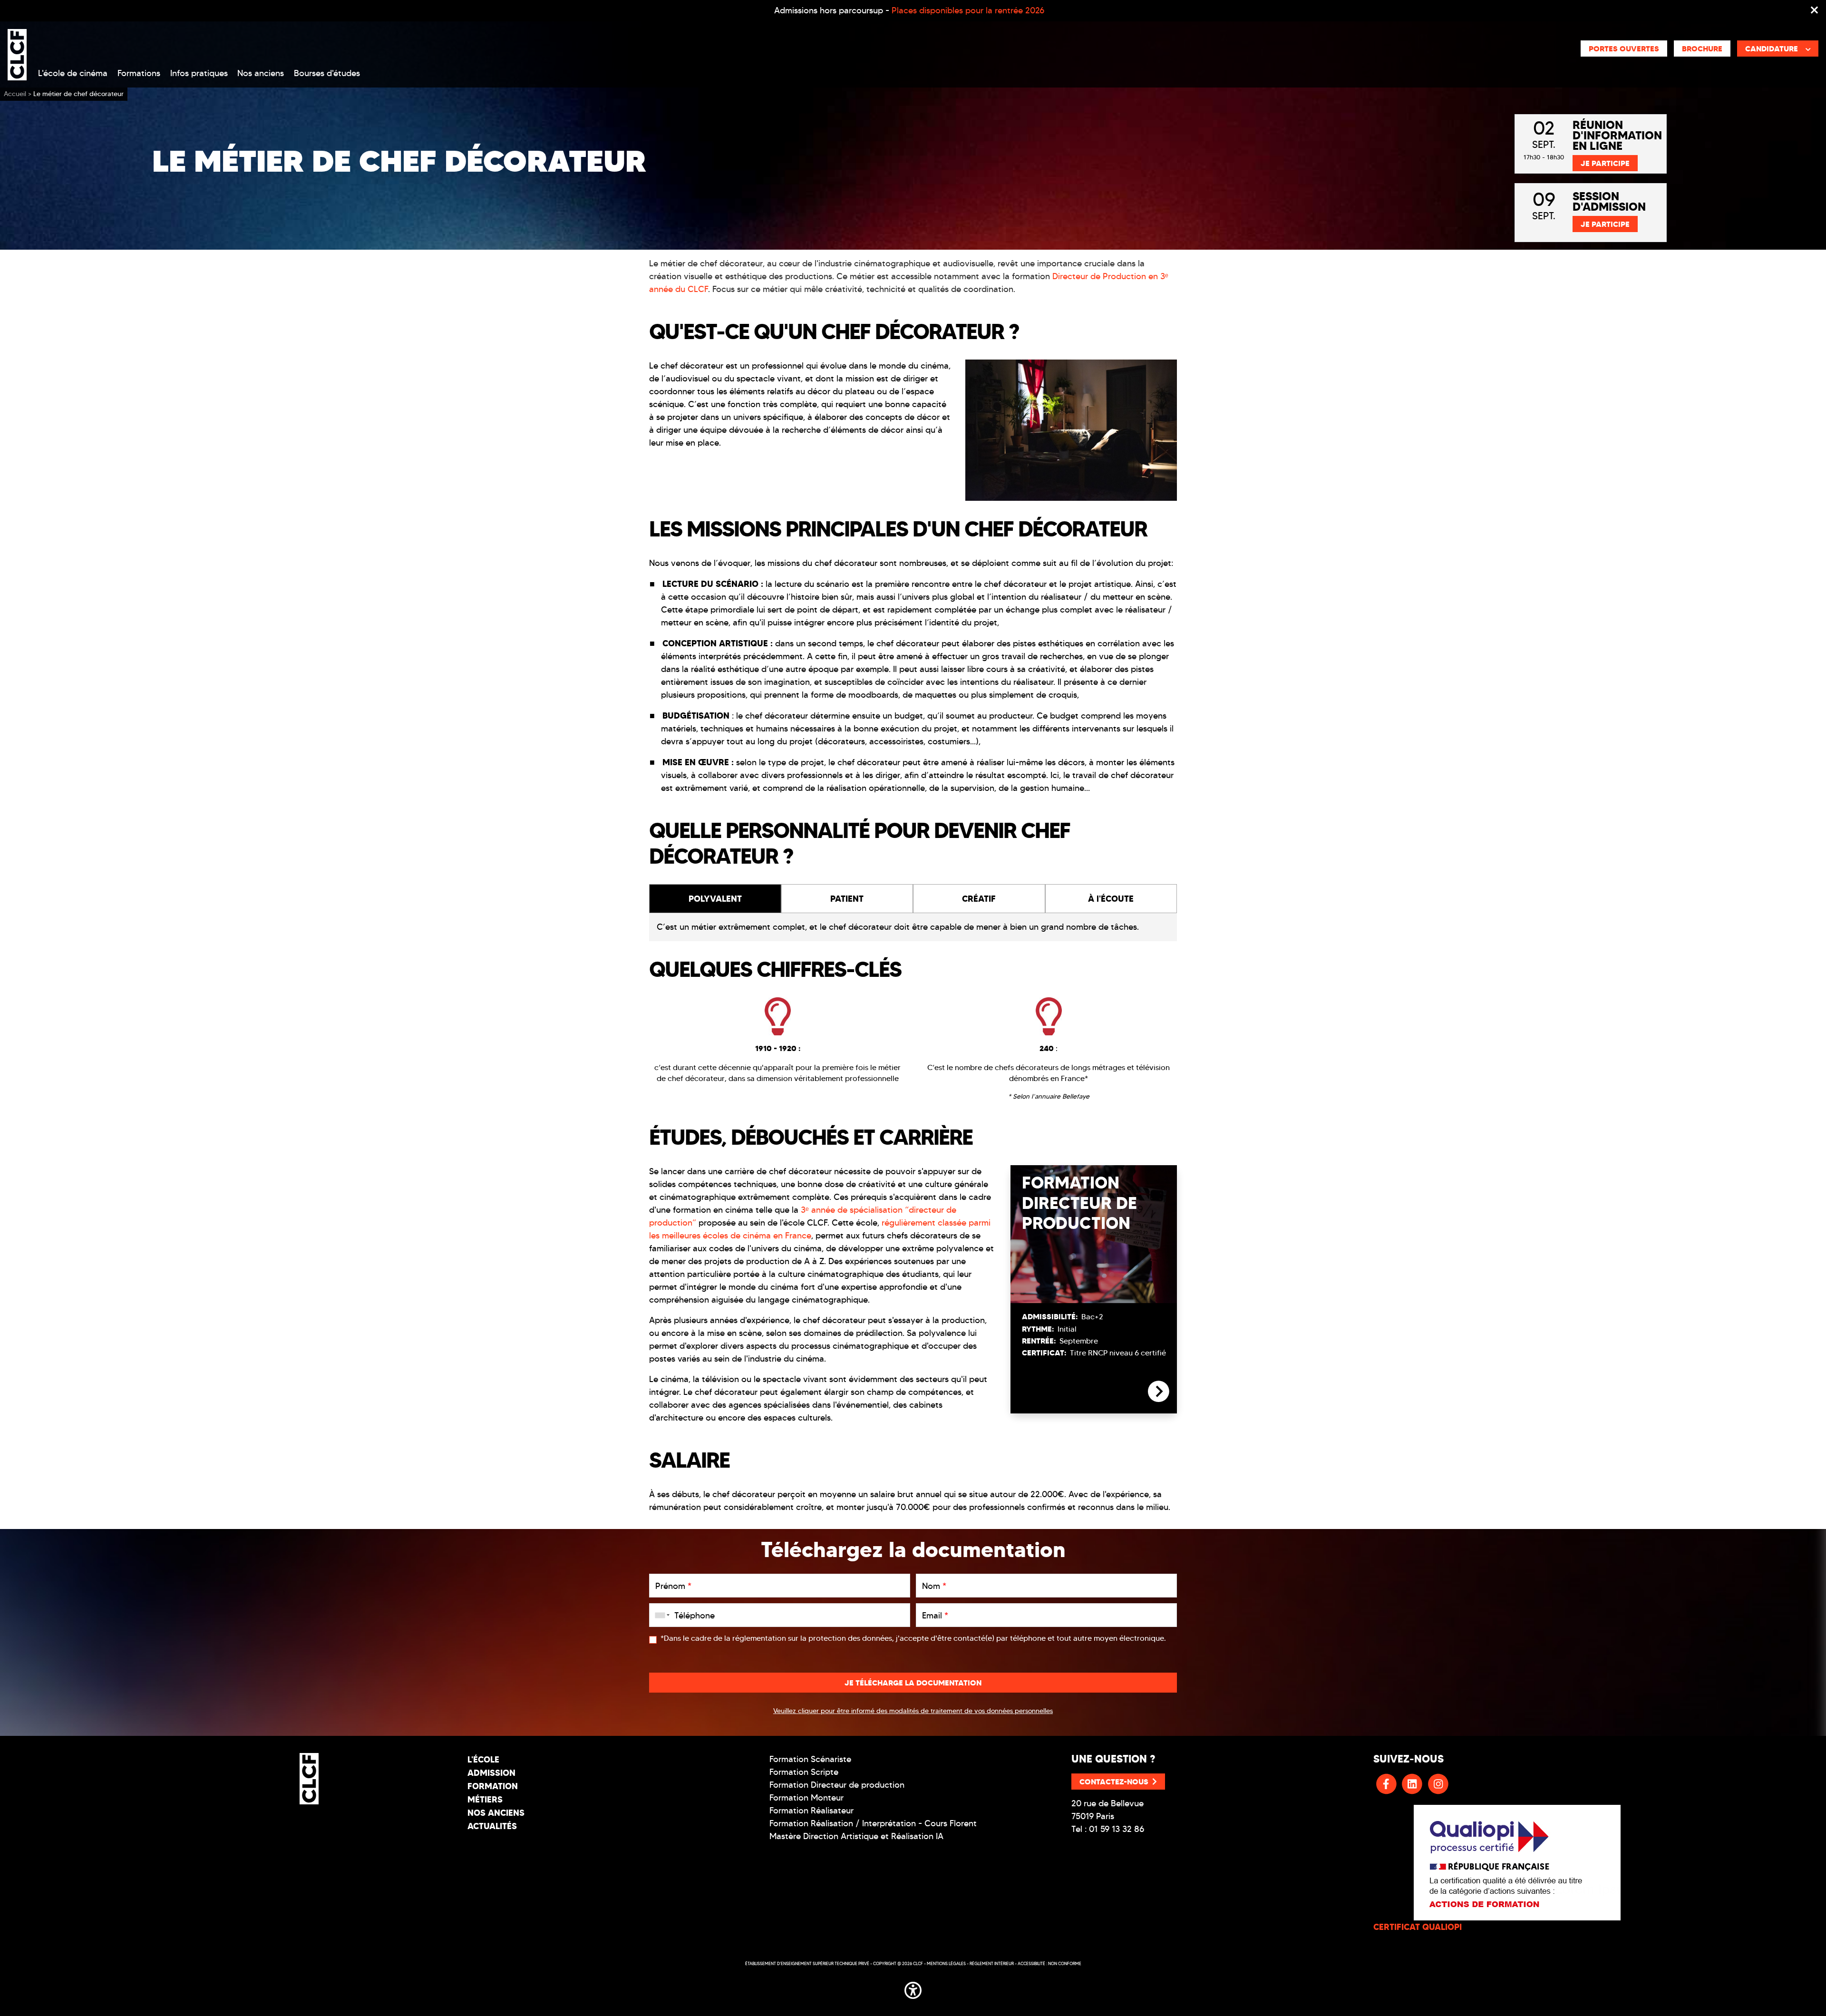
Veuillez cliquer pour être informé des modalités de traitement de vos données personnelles (913, 1711)
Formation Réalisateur (811, 1811)
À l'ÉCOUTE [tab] (1111, 899)
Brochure (1702, 49)
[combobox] (660, 1615)
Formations (139, 73)
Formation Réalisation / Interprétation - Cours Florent (873, 1823)
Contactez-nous (1114, 1782)
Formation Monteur (806, 1798)
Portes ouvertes (1624, 49)
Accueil (15, 94)
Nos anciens (261, 73)
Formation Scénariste (810, 1759)
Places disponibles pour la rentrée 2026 (968, 10)
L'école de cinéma (73, 73)
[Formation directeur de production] (1159, 1399)
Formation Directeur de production (837, 1785)
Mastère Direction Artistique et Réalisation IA (856, 1836)
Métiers (485, 1799)
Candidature (1772, 49)
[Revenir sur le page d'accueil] (309, 1779)
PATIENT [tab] (847, 899)
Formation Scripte (804, 1772)
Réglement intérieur (992, 1963)
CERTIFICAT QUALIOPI (1418, 1927)
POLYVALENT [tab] (715, 899)
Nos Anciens (496, 1813)
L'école (483, 1759)
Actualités (492, 1826)
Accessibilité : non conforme (1049, 1963)
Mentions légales (946, 1963)
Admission (491, 1773)
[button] (913, 1989)
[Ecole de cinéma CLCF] (17, 53)
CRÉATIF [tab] (979, 899)
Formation (493, 1786)
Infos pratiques (199, 73)
